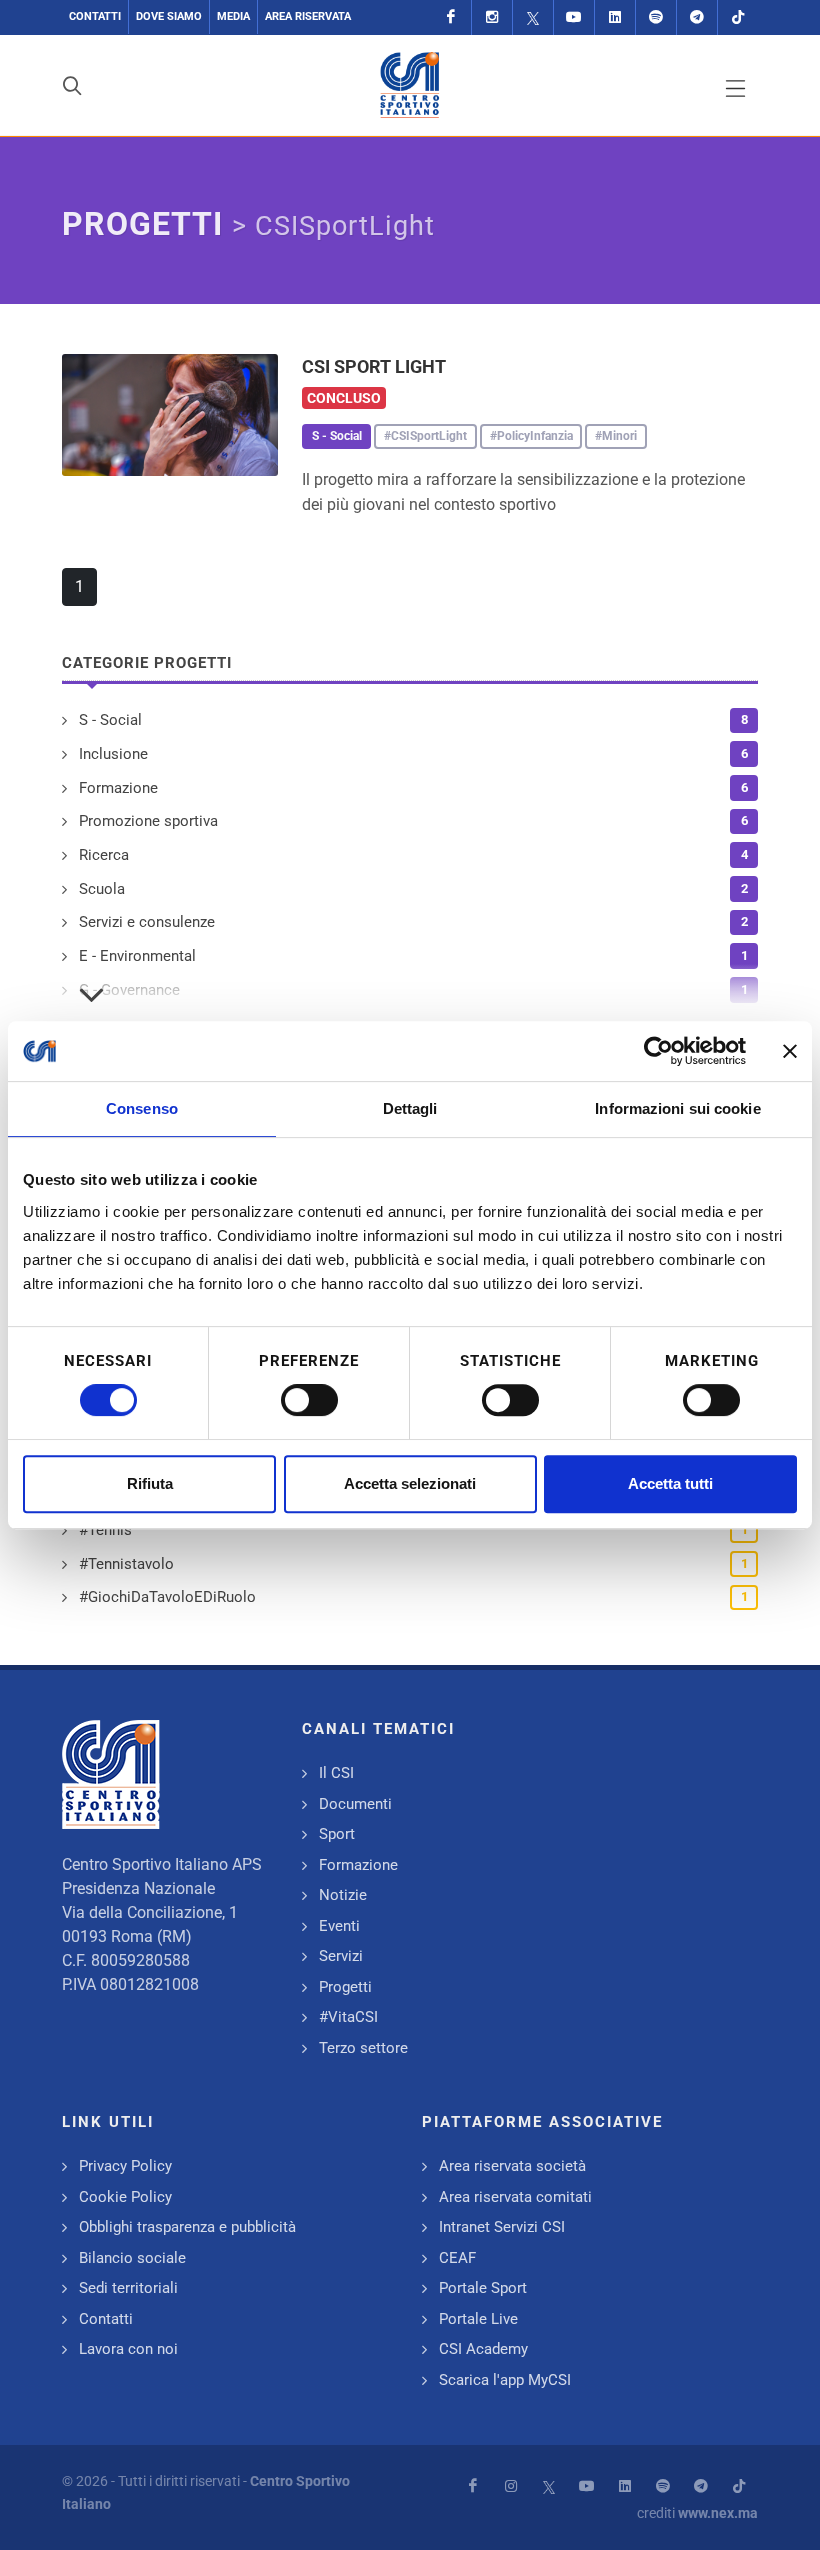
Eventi (339, 1926)
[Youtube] (574, 17)
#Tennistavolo (126, 1564)
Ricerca (104, 855)
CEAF (457, 2258)
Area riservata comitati (515, 2197)
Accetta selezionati (410, 1483)
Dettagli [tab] (410, 1108)
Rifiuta (150, 1483)
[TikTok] (738, 17)
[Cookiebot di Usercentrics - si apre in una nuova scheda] (658, 1051)
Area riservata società (512, 2166)
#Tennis (105, 1530)
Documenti (355, 1804)
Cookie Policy (125, 2197)
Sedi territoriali (128, 2288)
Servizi (341, 1956)
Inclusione (113, 754)
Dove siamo (169, 16)
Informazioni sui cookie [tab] (677, 1108)
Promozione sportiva (148, 821)
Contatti (95, 16)
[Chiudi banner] (790, 1051)
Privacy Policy (125, 2166)
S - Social (110, 720)
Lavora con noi (128, 2349)
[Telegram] (697, 17)
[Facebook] (451, 17)
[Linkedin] (615, 17)
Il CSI (336, 1773)
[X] (533, 17)
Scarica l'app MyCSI (505, 2380)
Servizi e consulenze (147, 922)
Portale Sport (483, 2288)
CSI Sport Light (374, 366)
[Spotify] (656, 17)
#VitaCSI (348, 2017)
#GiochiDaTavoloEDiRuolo (167, 1597)
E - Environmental (137, 956)
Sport (337, 1834)
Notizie (343, 1895)
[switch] (309, 1400)
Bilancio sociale (132, 2258)
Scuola (102, 889)
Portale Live (478, 2319)
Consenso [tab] (142, 1108)
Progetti (345, 1987)
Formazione (118, 788)
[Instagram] (492, 17)
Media (233, 16)
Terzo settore (363, 2048)
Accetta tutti (670, 1483)
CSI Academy (483, 2349)
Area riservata (308, 16)
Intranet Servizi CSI (502, 2227)
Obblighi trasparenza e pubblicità (187, 2227)
